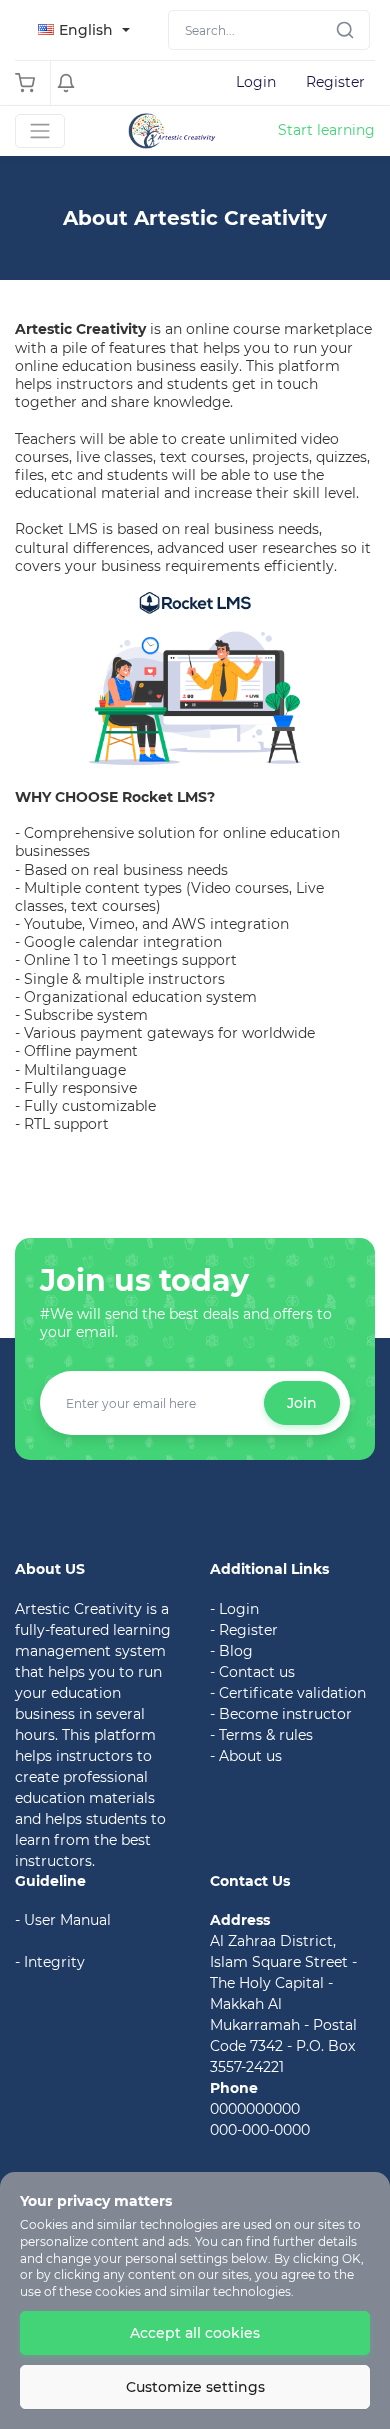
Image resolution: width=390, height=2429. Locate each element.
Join (302, 1403)
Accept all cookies (195, 2333)
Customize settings (195, 2387)
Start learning (326, 130)
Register (335, 82)
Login (256, 82)
